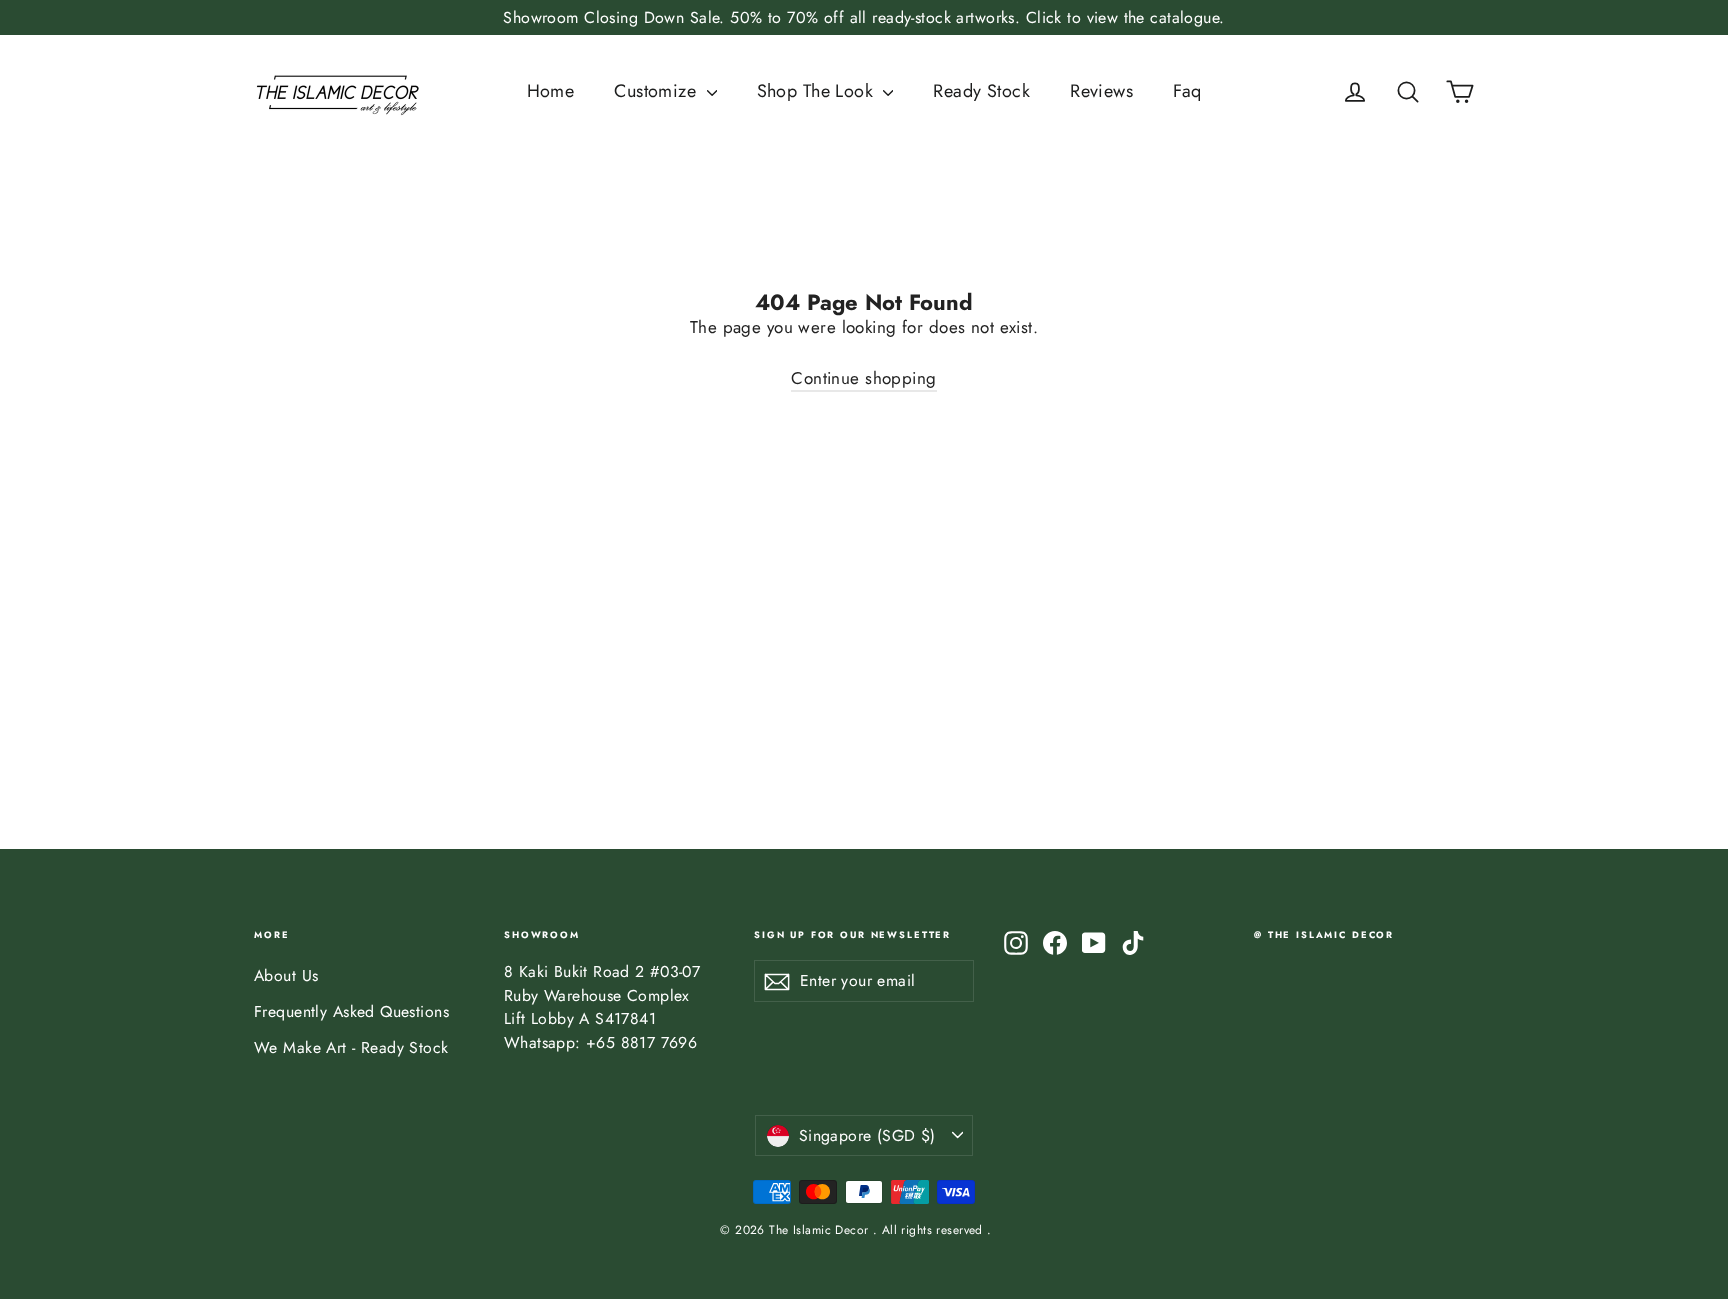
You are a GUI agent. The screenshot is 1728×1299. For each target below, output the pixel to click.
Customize (657, 91)
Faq (1187, 91)
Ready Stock (981, 91)
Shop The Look (818, 91)
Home (551, 91)
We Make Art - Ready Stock (351, 1047)
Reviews (1101, 91)
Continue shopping (863, 378)
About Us (286, 975)
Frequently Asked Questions (351, 1011)
